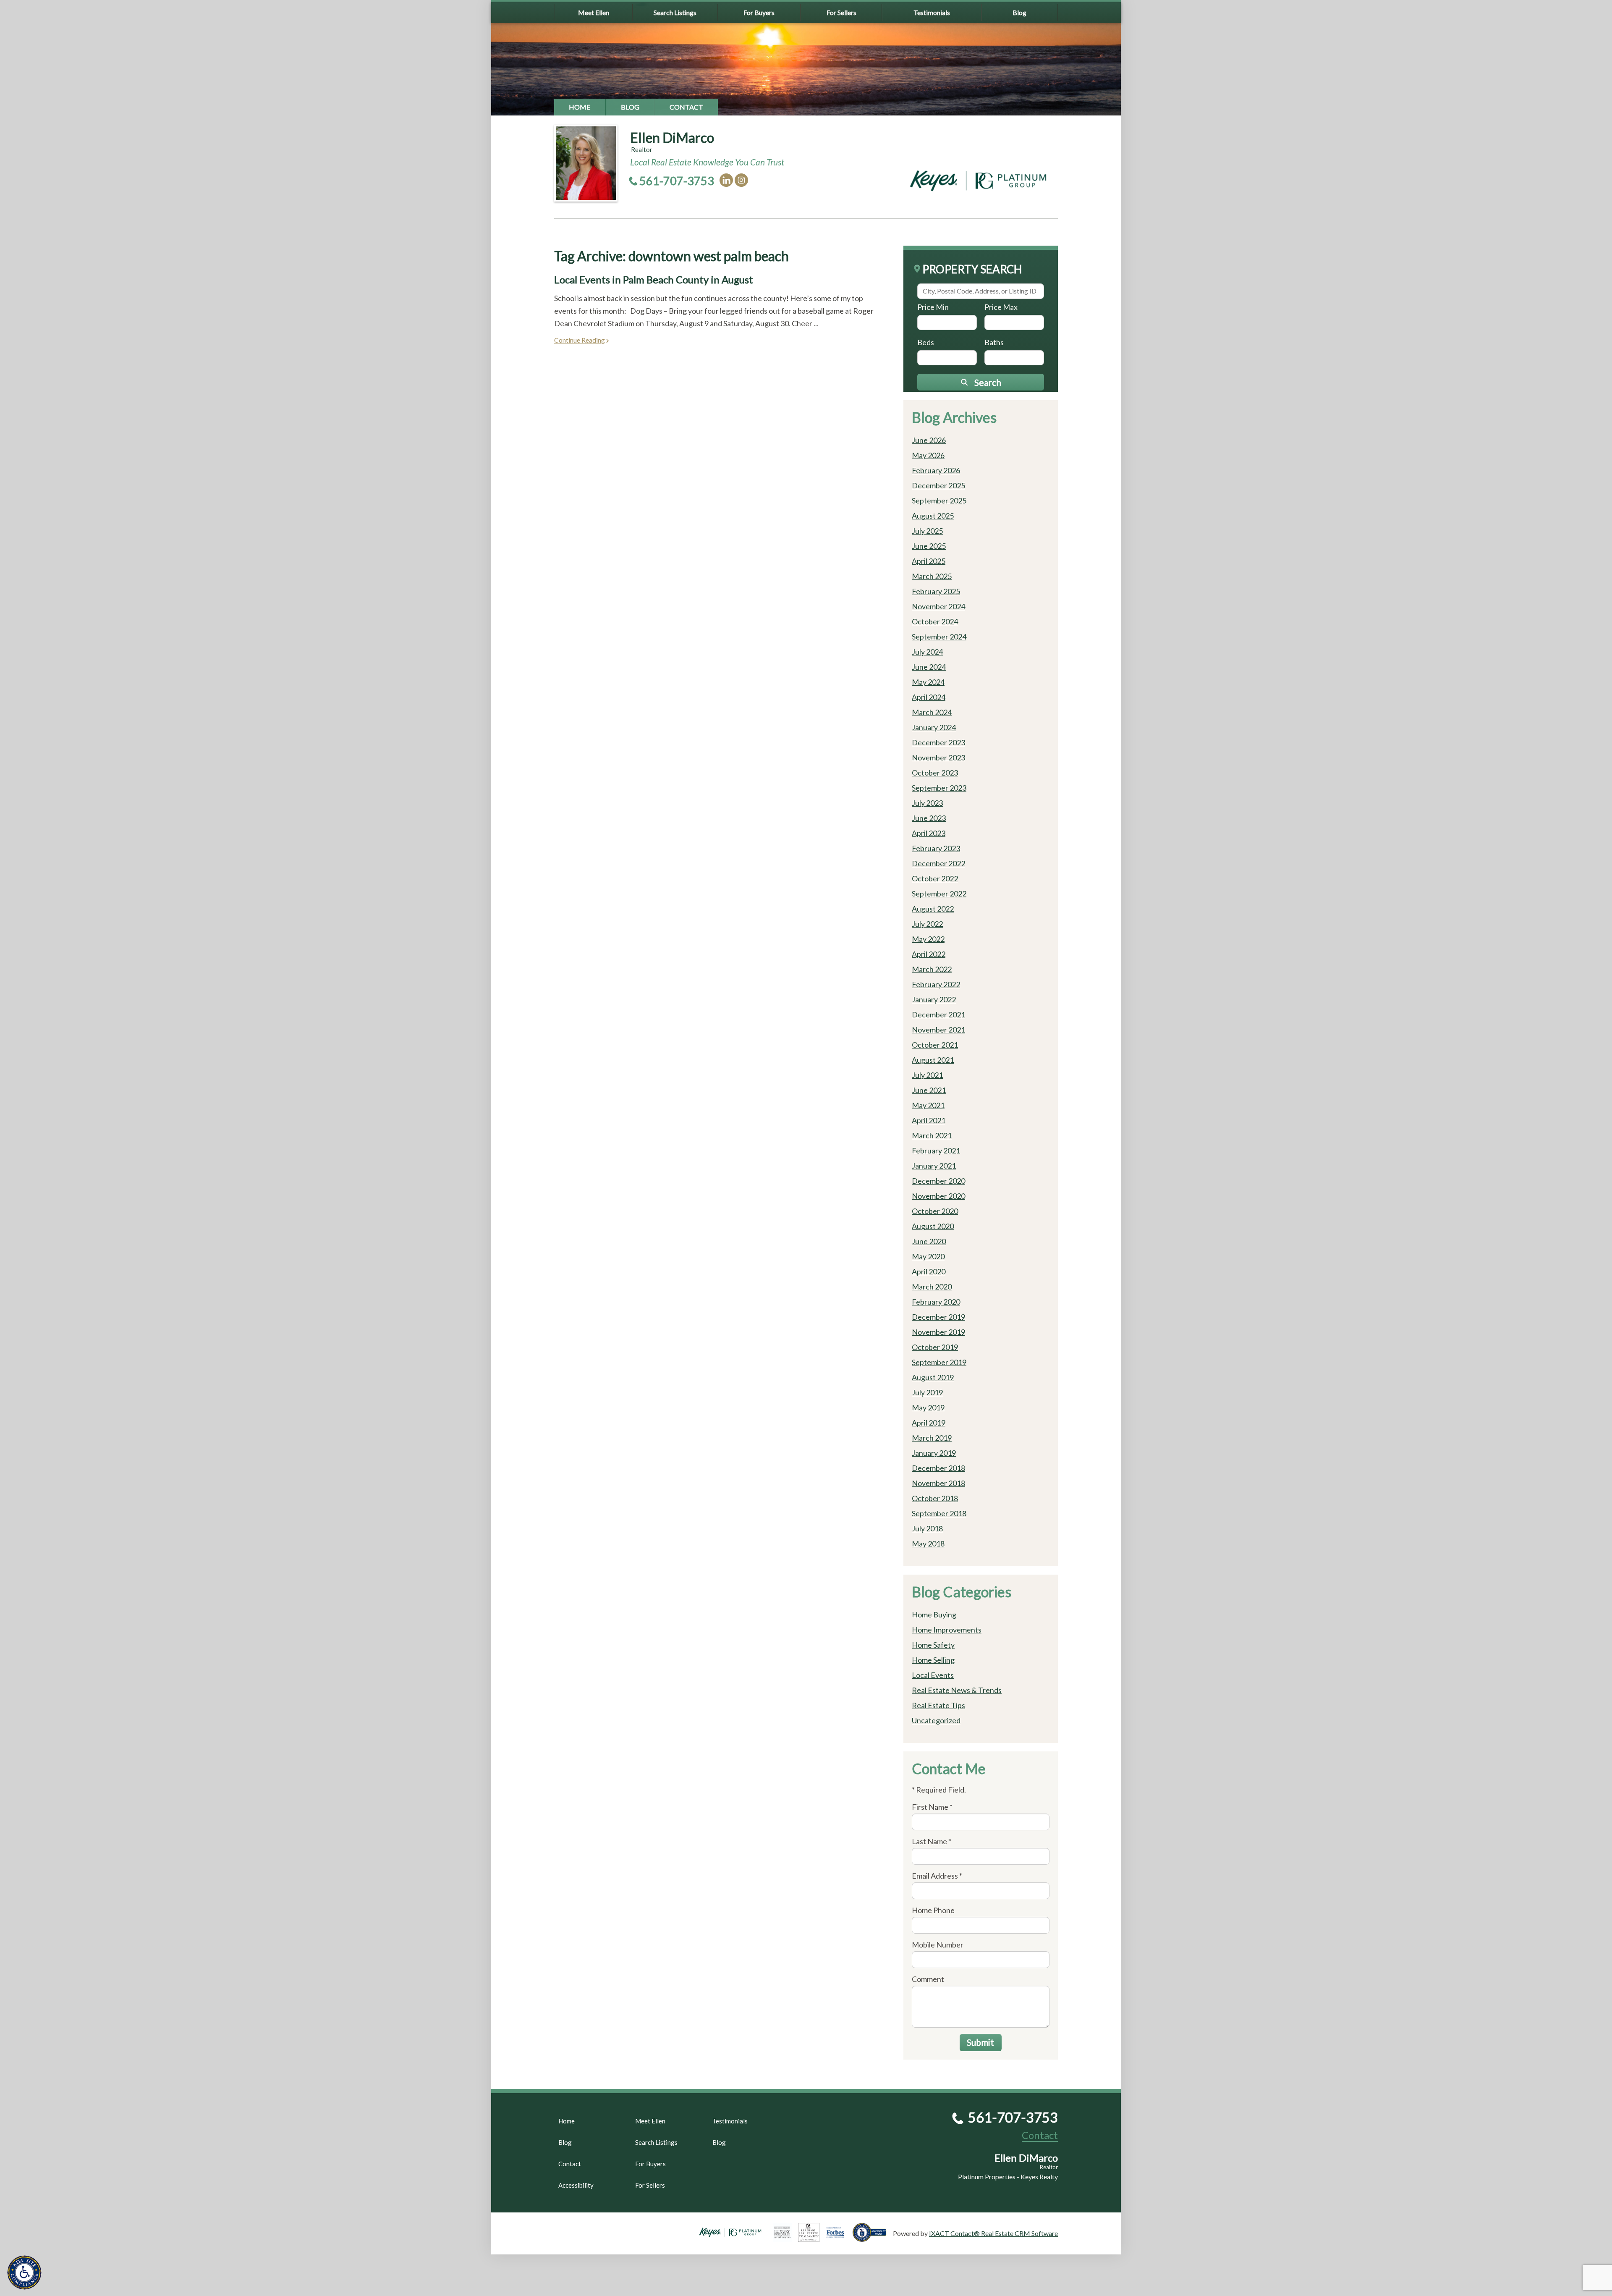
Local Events (933, 1675)
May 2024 (928, 682)
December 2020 (938, 1181)
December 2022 (938, 863)
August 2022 (933, 909)
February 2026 (936, 470)
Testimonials (932, 12)
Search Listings (675, 12)
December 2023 (938, 742)
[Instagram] (741, 180)
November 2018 (938, 1483)
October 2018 (935, 1498)
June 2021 (929, 1090)
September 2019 (939, 1362)
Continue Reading (580, 340)
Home (580, 107)
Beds (926, 342)
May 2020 (928, 1256)
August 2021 (933, 1060)
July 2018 (927, 1528)
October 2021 (935, 1045)
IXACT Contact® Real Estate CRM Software (993, 2233)
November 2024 (938, 606)
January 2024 (934, 727)
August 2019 (933, 1377)
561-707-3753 (677, 181)
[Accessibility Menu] (24, 2272)
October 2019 (935, 1347)
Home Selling (933, 1660)
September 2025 (939, 501)
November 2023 (938, 757)
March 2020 (932, 1287)
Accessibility (576, 2185)
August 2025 (933, 516)
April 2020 (929, 1271)
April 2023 (929, 833)
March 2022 (932, 969)
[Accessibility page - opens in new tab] (873, 2238)
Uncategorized (936, 1720)
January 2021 (934, 1166)
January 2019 (934, 1453)
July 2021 (927, 1075)
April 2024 (929, 697)
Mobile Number (938, 1945)
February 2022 (936, 984)
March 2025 (932, 576)
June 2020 (929, 1241)
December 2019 (938, 1317)
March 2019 (932, 1438)
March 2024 (932, 712)
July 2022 (927, 924)
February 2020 (936, 1302)
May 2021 (928, 1105)
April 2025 (929, 561)
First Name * (932, 1807)
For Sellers (841, 12)
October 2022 (935, 878)
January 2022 (934, 999)
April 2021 (929, 1120)
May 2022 (928, 939)
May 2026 (928, 455)
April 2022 (929, 954)
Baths (994, 342)
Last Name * (932, 1841)
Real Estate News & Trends (957, 1690)
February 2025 (936, 591)
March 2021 (932, 1135)
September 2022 (939, 894)
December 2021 (938, 1014)
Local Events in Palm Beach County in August (654, 279)
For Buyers (759, 12)
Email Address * (937, 1876)
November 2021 (938, 1030)
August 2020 (933, 1226)
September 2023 (939, 788)
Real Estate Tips (938, 1705)
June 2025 (929, 546)
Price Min (933, 307)
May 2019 (928, 1407)
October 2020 (935, 1211)
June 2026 (929, 440)
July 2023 (927, 803)
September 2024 (939, 637)
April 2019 (929, 1423)
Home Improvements (947, 1630)
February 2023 (936, 848)
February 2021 (936, 1151)
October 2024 (935, 621)
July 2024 (927, 652)
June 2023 (929, 818)
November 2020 (938, 1196)
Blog (1019, 12)
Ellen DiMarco (672, 138)
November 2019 (938, 1332)
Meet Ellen (594, 12)
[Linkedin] (726, 180)
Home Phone (933, 1910)
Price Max (1001, 307)
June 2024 (929, 667)
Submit (980, 2042)
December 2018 (938, 1468)
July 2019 (927, 1392)
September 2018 (939, 1513)
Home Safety (933, 1645)
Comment (928, 1979)
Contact (686, 107)
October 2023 (935, 773)
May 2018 (928, 1544)
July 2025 (927, 531)
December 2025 (938, 485)
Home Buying (934, 1615)
